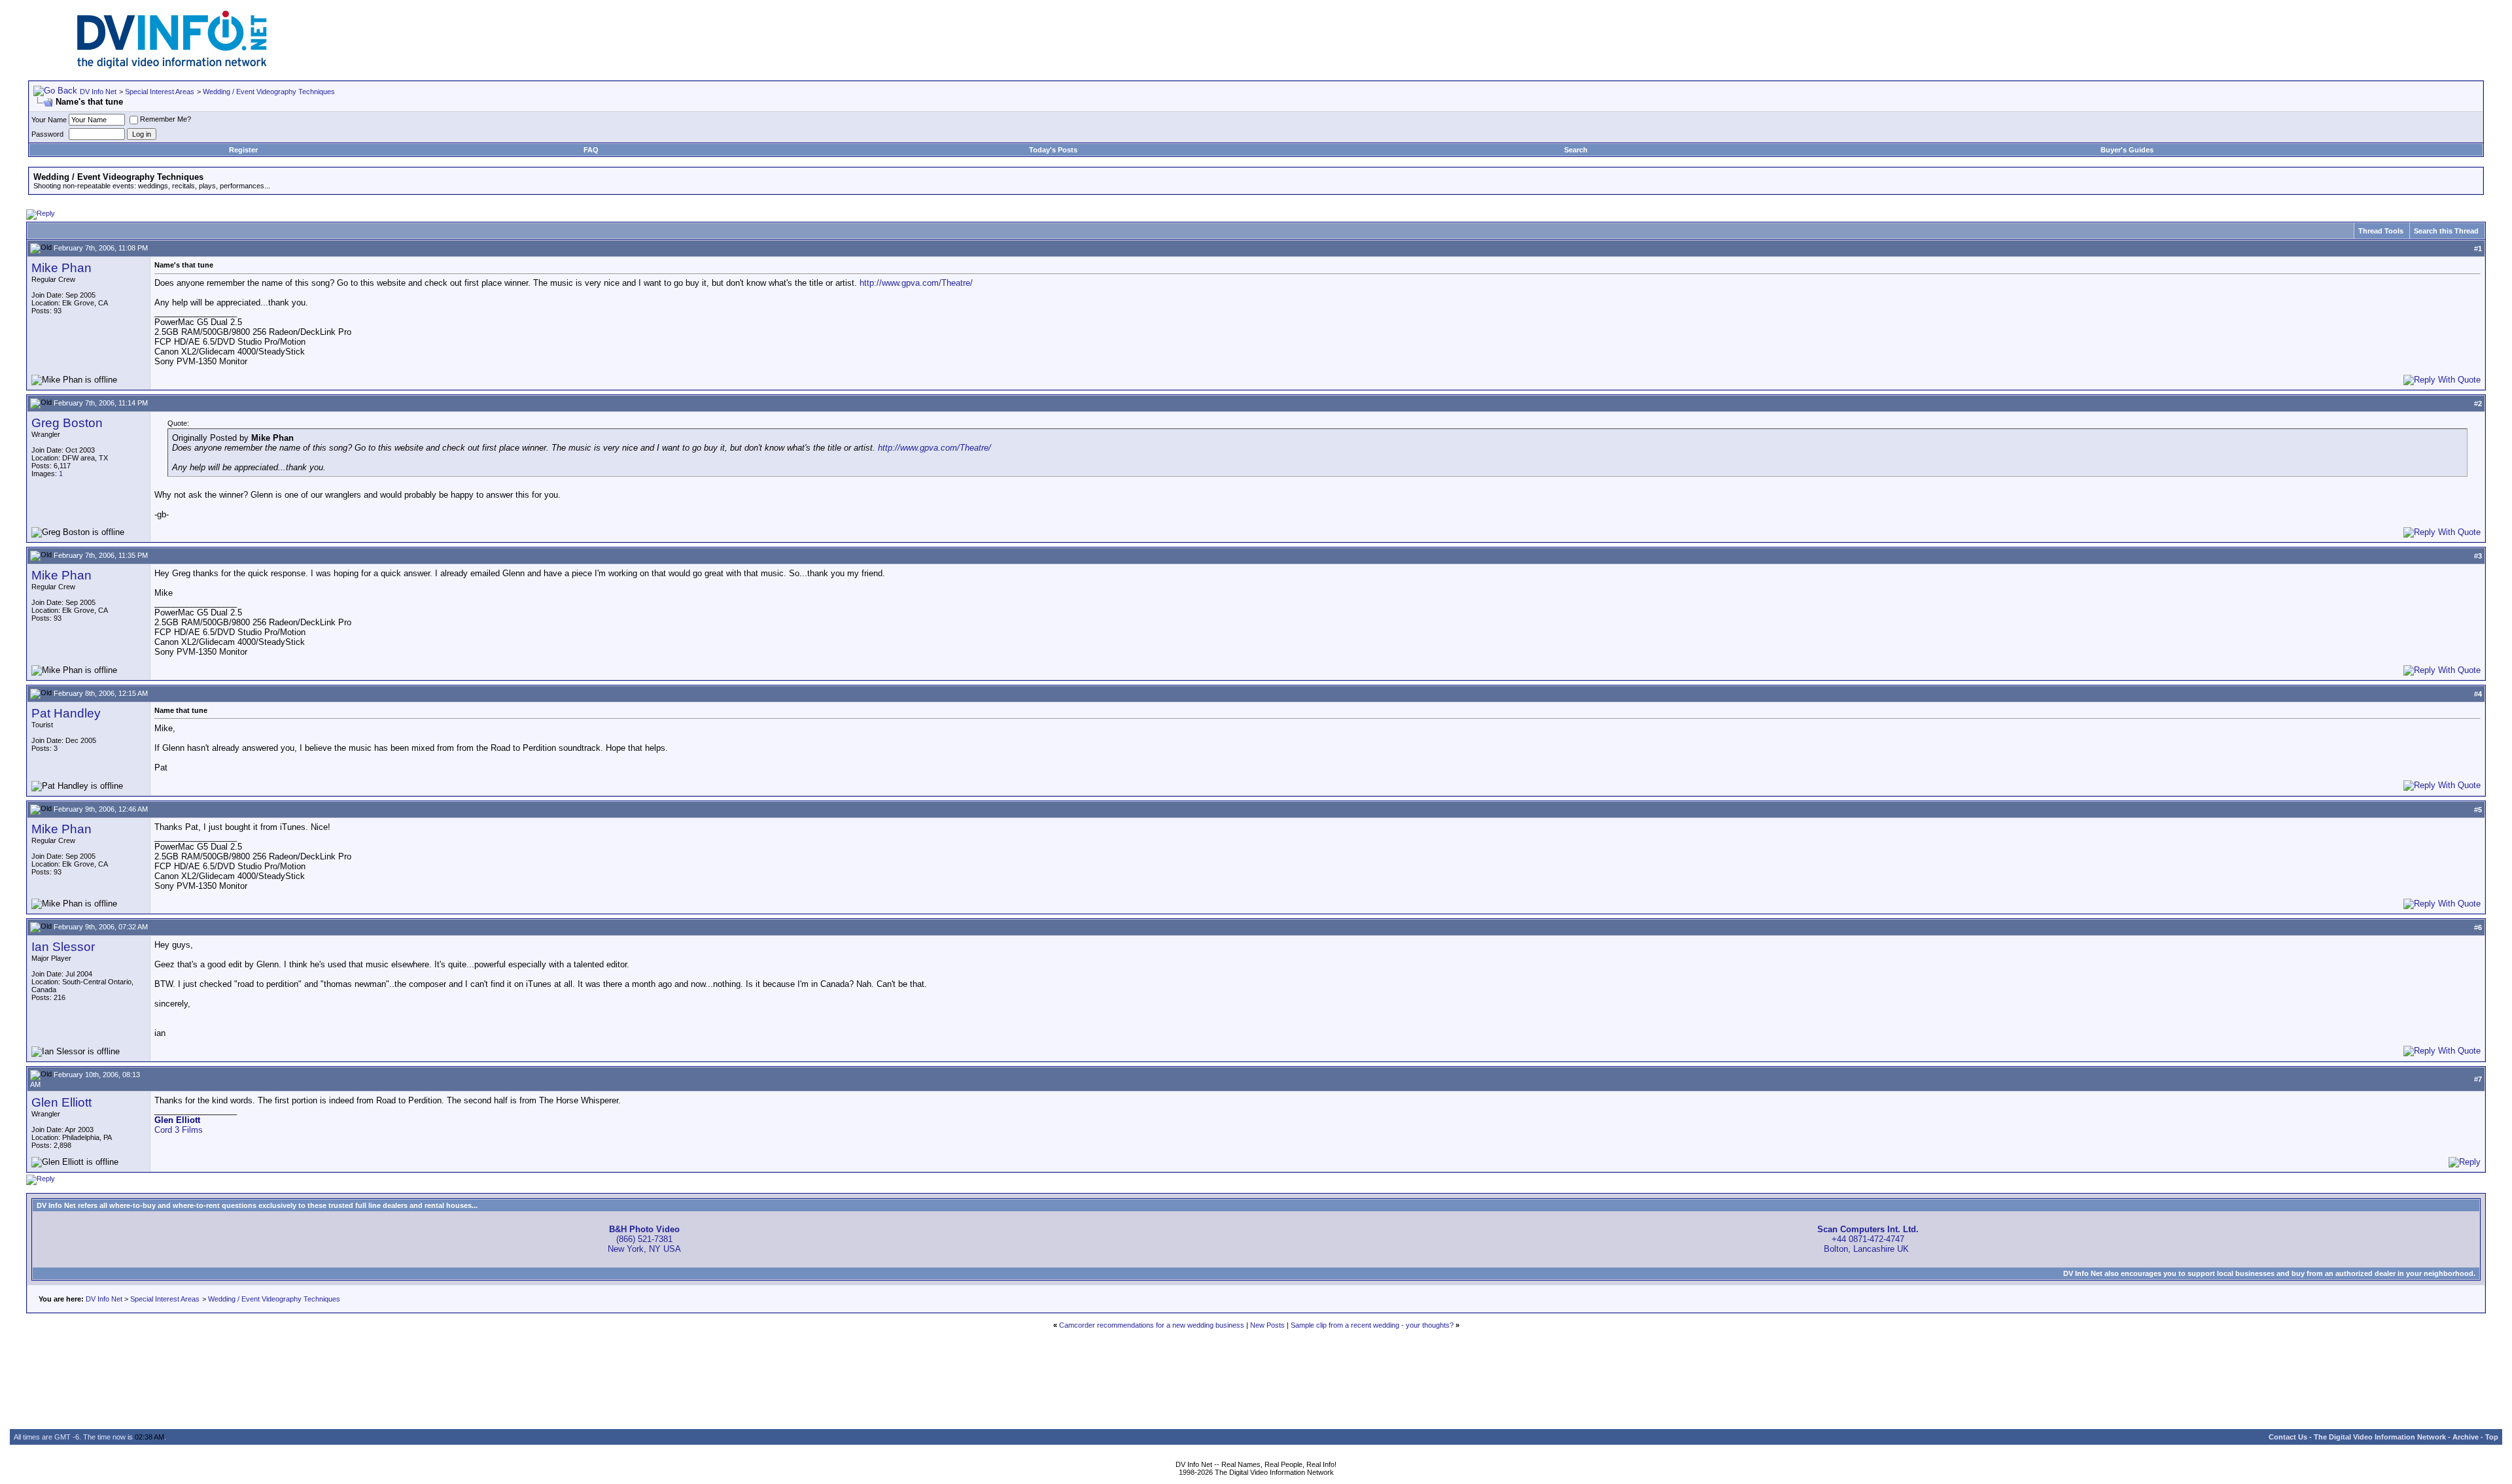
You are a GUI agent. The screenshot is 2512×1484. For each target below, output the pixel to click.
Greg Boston (67, 423)
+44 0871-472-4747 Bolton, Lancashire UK (1868, 1239)
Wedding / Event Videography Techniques (269, 92)
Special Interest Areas (160, 92)
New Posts (1267, 1325)
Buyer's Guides (2127, 150)
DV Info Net (98, 92)
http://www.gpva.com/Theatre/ (916, 283)
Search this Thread (2446, 231)
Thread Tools (2381, 231)
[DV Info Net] (172, 66)
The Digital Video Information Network (2380, 1437)
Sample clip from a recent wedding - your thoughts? (1372, 1325)
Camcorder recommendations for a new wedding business (1152, 1325)
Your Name (49, 120)
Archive (2466, 1437)
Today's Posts (1053, 150)
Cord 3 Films (179, 1130)
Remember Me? (166, 119)
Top (2492, 1437)
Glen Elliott (61, 1102)
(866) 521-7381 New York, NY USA (644, 1239)
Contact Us (2288, 1437)
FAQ (591, 150)
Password (47, 134)
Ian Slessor (63, 947)
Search (1576, 150)
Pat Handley (66, 713)
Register (243, 150)
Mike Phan (61, 268)
